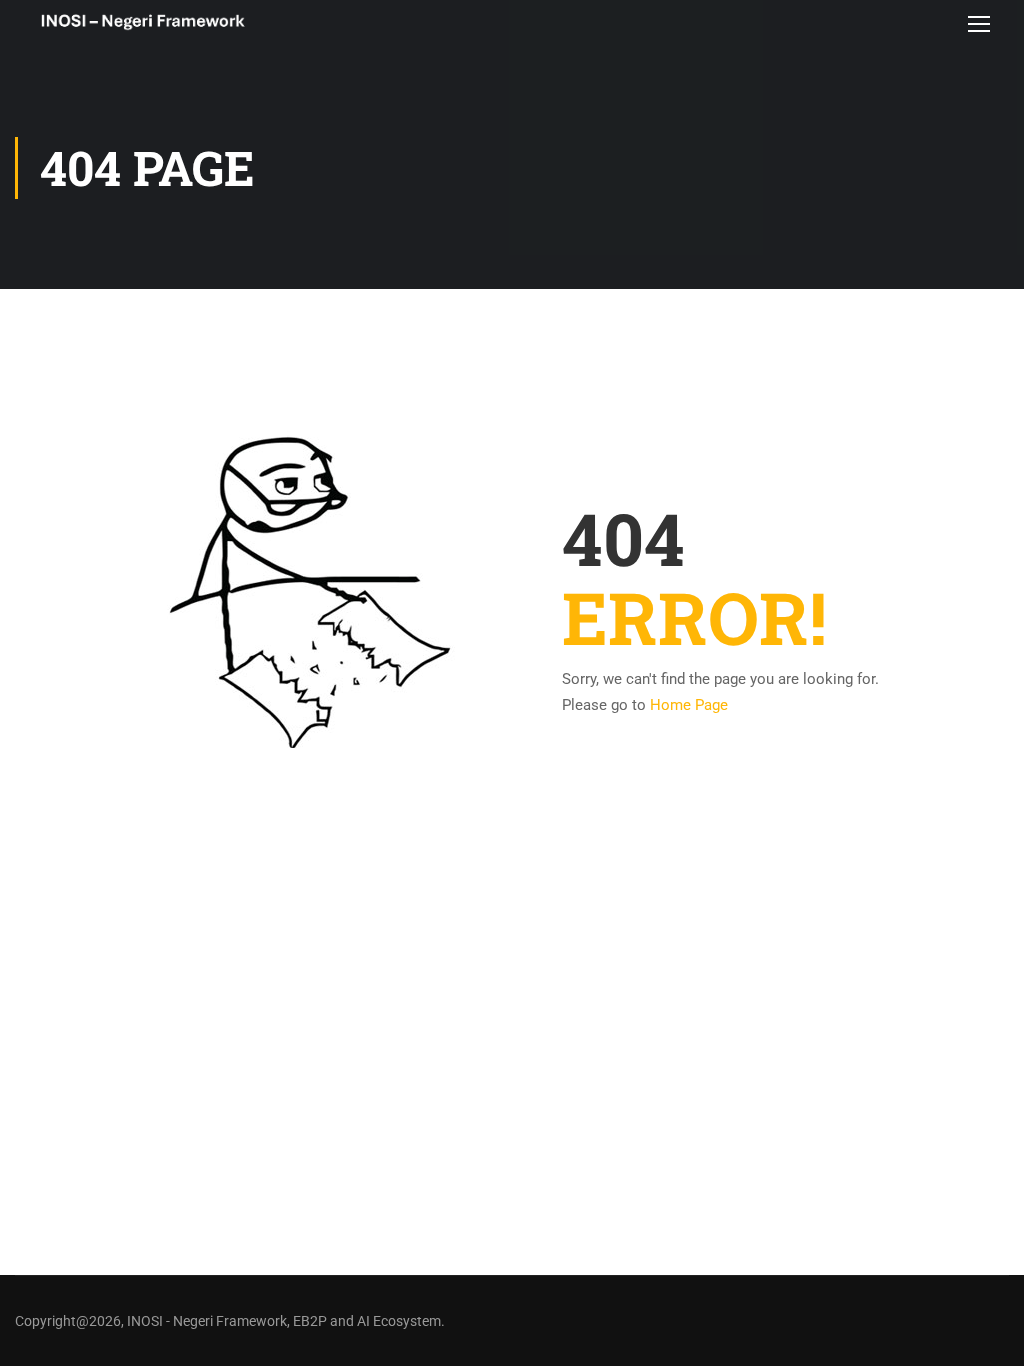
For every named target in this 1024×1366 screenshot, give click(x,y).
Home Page (689, 705)
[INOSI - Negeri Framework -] (142, 23)
